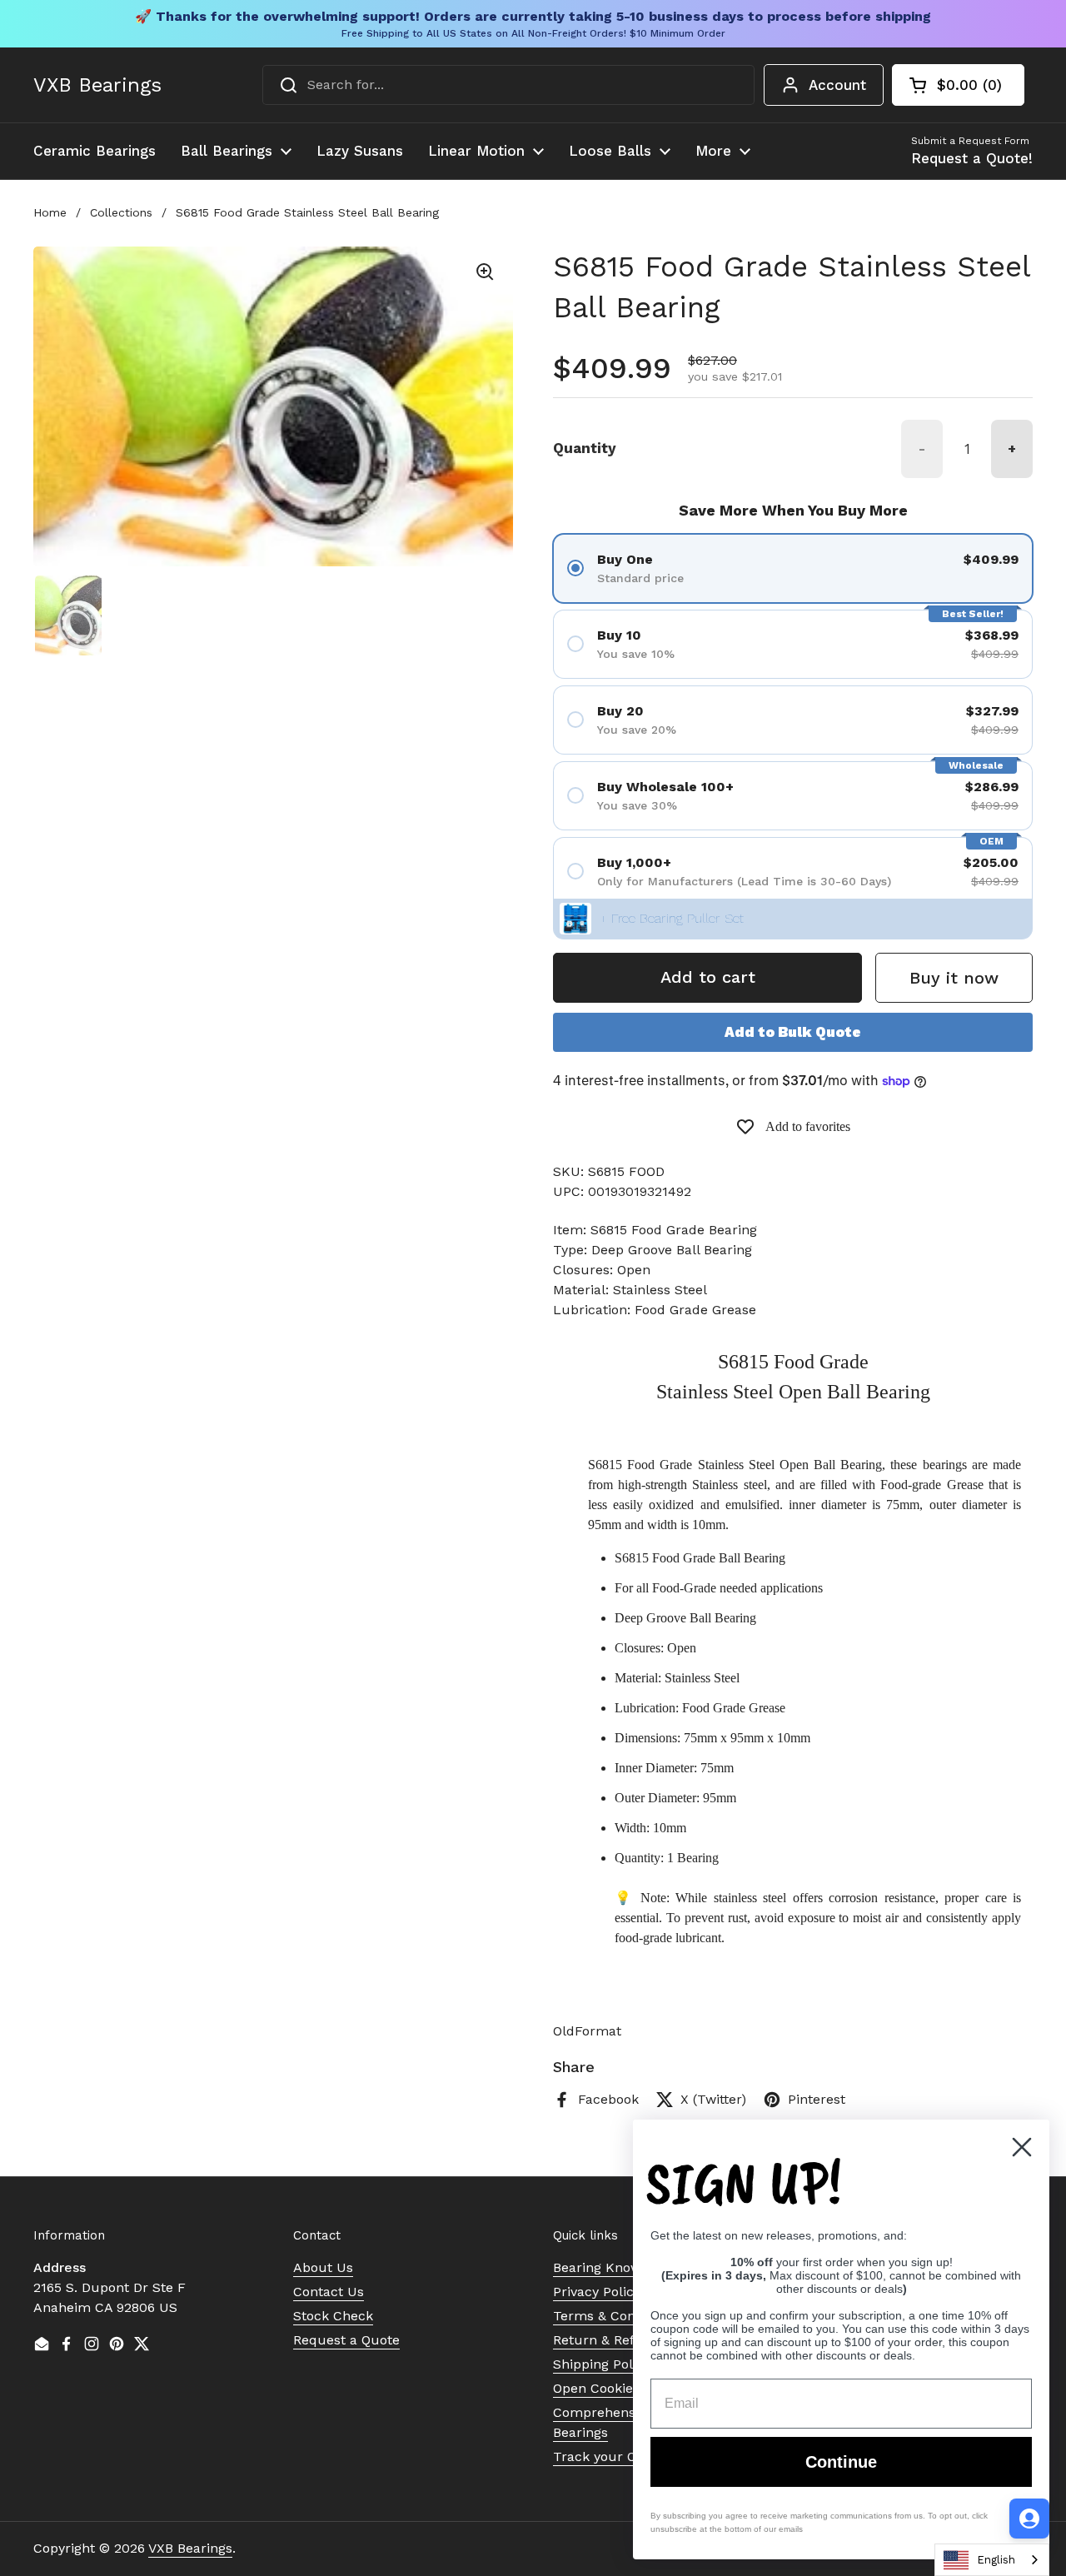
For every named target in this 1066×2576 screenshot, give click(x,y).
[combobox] (508, 85)
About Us (323, 2267)
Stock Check (333, 2316)
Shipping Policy (602, 2364)
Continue (841, 2462)
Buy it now (954, 978)
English (996, 2560)
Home (50, 212)
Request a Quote (346, 2340)
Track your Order (608, 2456)
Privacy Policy (597, 2292)
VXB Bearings (97, 85)
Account (837, 85)
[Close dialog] (1022, 2147)
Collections (121, 212)
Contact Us (329, 2292)
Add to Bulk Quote (793, 1032)
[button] (958, 85)
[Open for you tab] (1029, 2519)
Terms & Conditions (615, 2316)
